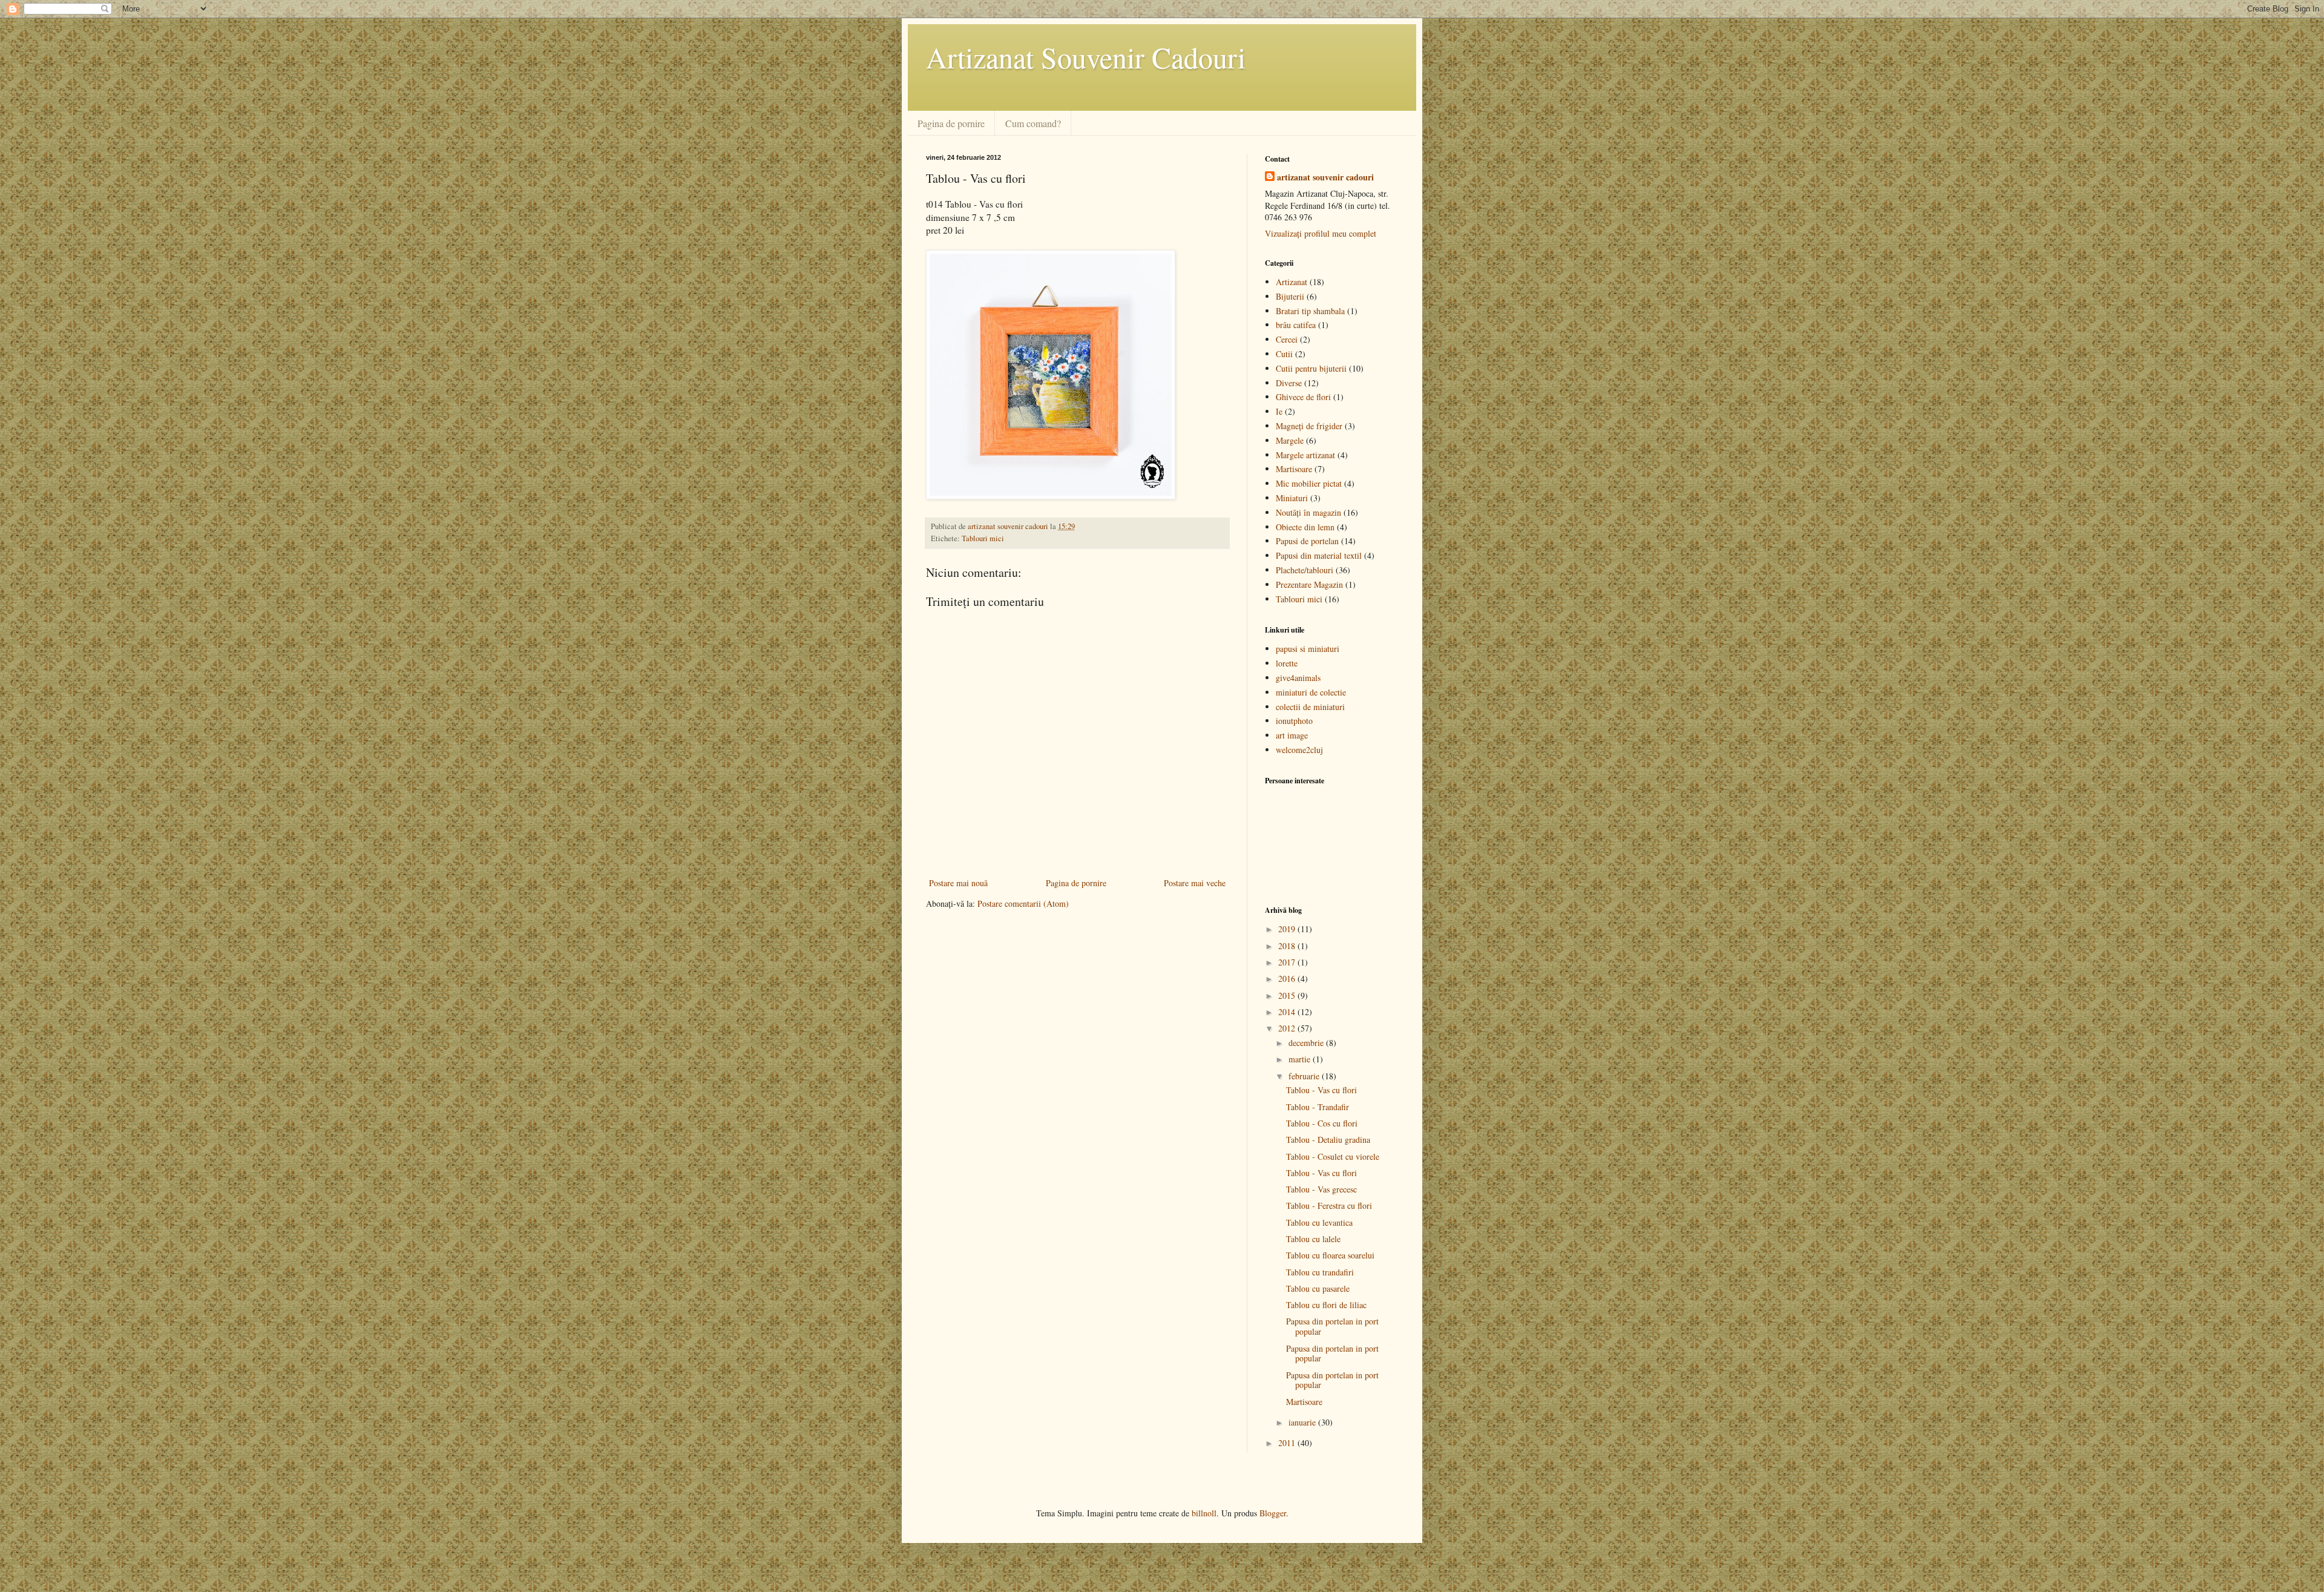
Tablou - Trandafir (1318, 1107)
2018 (1288, 946)
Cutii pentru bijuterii (1311, 368)
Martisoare (1294, 469)
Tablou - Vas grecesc (1321, 1189)
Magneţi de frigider (1309, 426)
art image (1292, 735)
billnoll (1204, 1513)
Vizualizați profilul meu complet (1321, 233)
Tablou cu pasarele (1318, 1288)
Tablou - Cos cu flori (1322, 1123)
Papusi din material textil (1319, 555)
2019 (1288, 929)
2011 (1288, 1443)
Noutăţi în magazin (1308, 512)
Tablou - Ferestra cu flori (1329, 1206)
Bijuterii (1290, 296)
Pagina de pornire (951, 123)
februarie (1305, 1076)
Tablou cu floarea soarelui (1330, 1255)
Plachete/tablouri (1305, 570)
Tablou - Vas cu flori (1321, 1090)
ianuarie (1303, 1422)
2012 (1288, 1028)
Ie (1279, 411)
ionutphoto (1294, 721)
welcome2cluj (1299, 750)
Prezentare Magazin (1309, 584)
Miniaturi (1292, 498)
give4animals (1298, 678)
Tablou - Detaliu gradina (1328, 1140)
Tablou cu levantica (1319, 1222)
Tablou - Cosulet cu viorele (1333, 1156)
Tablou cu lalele (1313, 1239)
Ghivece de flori (1303, 397)
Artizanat (1292, 282)
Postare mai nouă (958, 883)
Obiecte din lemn (1305, 527)
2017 (1288, 962)
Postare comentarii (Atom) (1023, 903)
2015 (1288, 995)
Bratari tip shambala (1310, 311)
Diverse (1289, 383)
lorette (1287, 663)
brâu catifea (1296, 325)
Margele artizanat (1305, 455)
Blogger (1273, 1513)
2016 (1288, 979)
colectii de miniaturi (1310, 707)
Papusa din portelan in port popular (1332, 1326)
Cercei (1287, 339)
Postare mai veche (1195, 883)
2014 (1288, 1012)
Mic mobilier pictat (1309, 483)
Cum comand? (1033, 123)
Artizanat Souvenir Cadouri (1086, 57)
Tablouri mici (983, 538)
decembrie (1307, 1043)
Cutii (1284, 354)
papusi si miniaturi (1308, 649)
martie (1301, 1059)
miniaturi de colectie (1311, 692)
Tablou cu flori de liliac (1326, 1305)
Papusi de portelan (1307, 541)
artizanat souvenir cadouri (1325, 177)
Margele (1290, 440)
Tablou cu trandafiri (1320, 1272)
